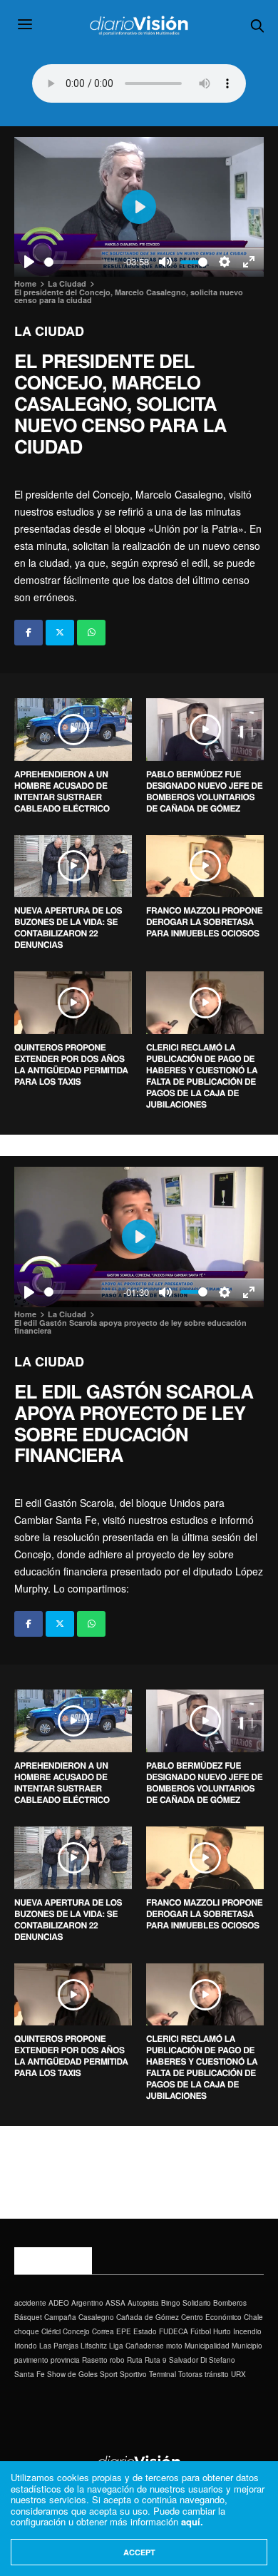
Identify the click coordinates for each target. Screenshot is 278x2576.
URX (238, 2374)
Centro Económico (211, 2317)
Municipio (247, 2346)
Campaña (60, 2317)
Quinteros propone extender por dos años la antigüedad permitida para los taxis (71, 1064)
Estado (145, 2331)
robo (117, 2360)
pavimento (31, 2360)
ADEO (59, 2303)
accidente (30, 2303)
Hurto (222, 2331)
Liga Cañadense (137, 2346)
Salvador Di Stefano (202, 2360)
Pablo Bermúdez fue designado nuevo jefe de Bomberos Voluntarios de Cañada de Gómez (204, 791)
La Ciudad (49, 331)
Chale (253, 2317)
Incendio (247, 2331)
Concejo (76, 2331)
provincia (65, 2360)
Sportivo (133, 2374)
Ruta (135, 2360)
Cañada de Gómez (148, 2317)
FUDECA (174, 2331)
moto (174, 2346)
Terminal (163, 2374)
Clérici (51, 2331)
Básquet (28, 2317)
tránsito (217, 2374)
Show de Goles (72, 2374)
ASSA (115, 2303)
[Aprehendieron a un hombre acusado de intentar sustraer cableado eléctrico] (73, 730)
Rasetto (95, 2360)
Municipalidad (207, 2346)
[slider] (81, 262)
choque (27, 2331)
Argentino (87, 2303)
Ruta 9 (156, 2360)
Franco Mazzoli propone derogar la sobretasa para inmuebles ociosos (204, 921)
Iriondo (26, 2346)
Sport (109, 2374)
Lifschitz (94, 2346)
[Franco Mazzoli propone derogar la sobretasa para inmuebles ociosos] (205, 867)
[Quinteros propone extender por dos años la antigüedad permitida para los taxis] (73, 1003)
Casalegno (96, 2317)
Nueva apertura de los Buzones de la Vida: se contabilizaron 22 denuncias (68, 927)
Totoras (190, 2374)
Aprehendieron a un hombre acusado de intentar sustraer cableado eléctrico (62, 791)
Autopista (143, 2303)
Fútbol (201, 2331)
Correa (103, 2331)
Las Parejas (59, 2346)
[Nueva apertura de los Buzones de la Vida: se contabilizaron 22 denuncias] (73, 867)
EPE (124, 2331)
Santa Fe (30, 2374)
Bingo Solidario (186, 2303)
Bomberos (230, 2303)
